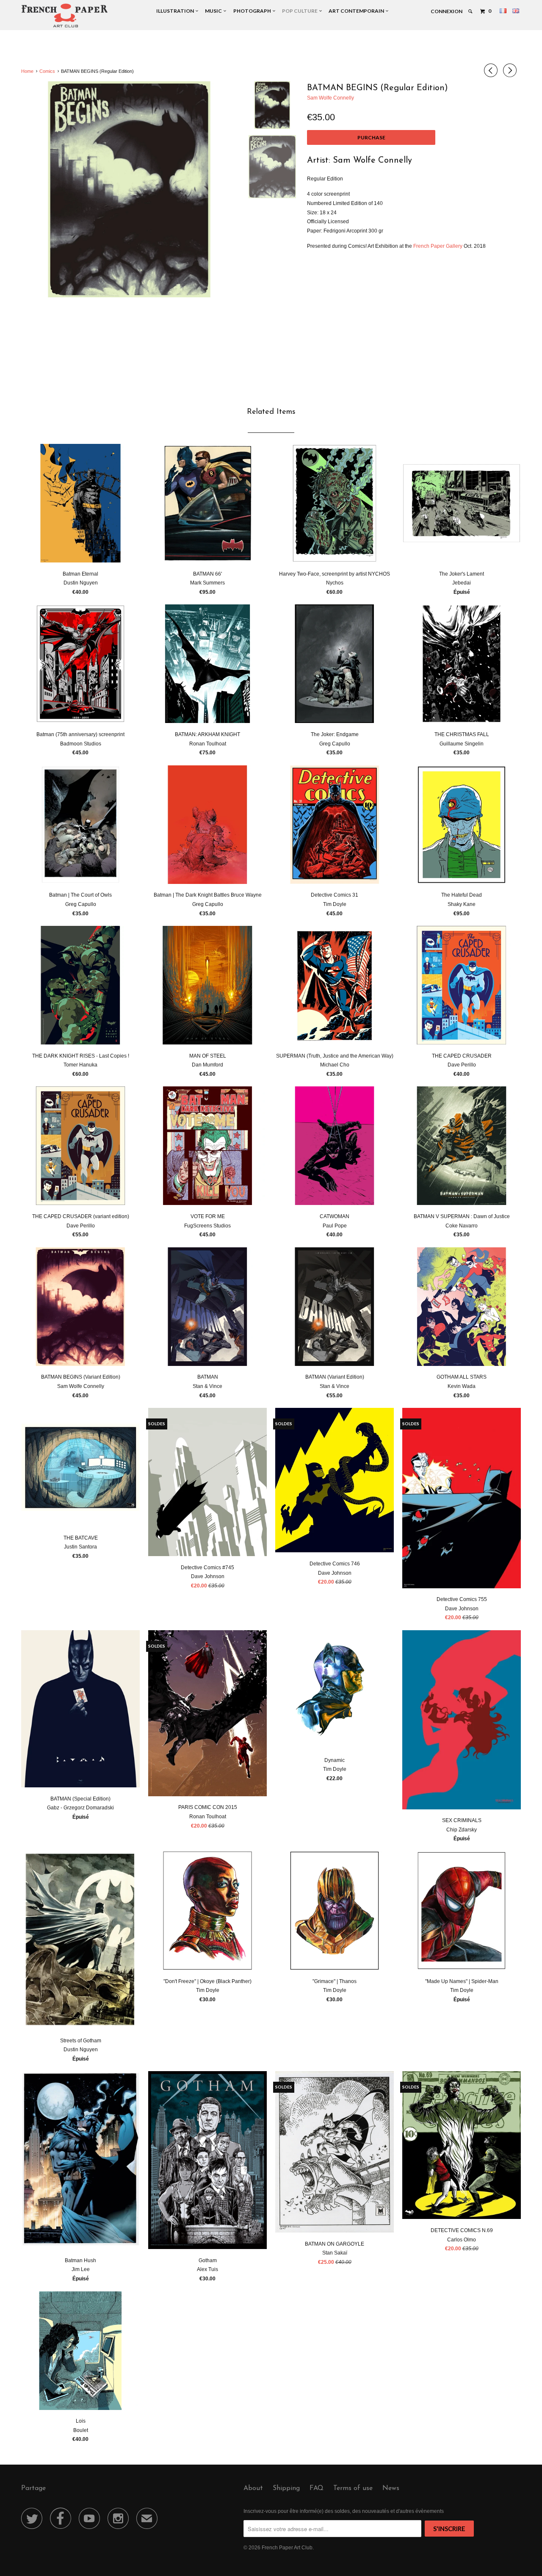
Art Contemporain (357, 11)
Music (214, 11)
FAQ (317, 2488)
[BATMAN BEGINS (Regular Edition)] (129, 190)
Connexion (447, 11)
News (391, 2488)
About (253, 2488)
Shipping (286, 2488)
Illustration (176, 11)
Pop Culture (301, 11)
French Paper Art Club (287, 2548)
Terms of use (353, 2488)
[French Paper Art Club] (65, 15)
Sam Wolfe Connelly (330, 98)
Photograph (253, 11)
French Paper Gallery (438, 246)
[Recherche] (471, 11)
